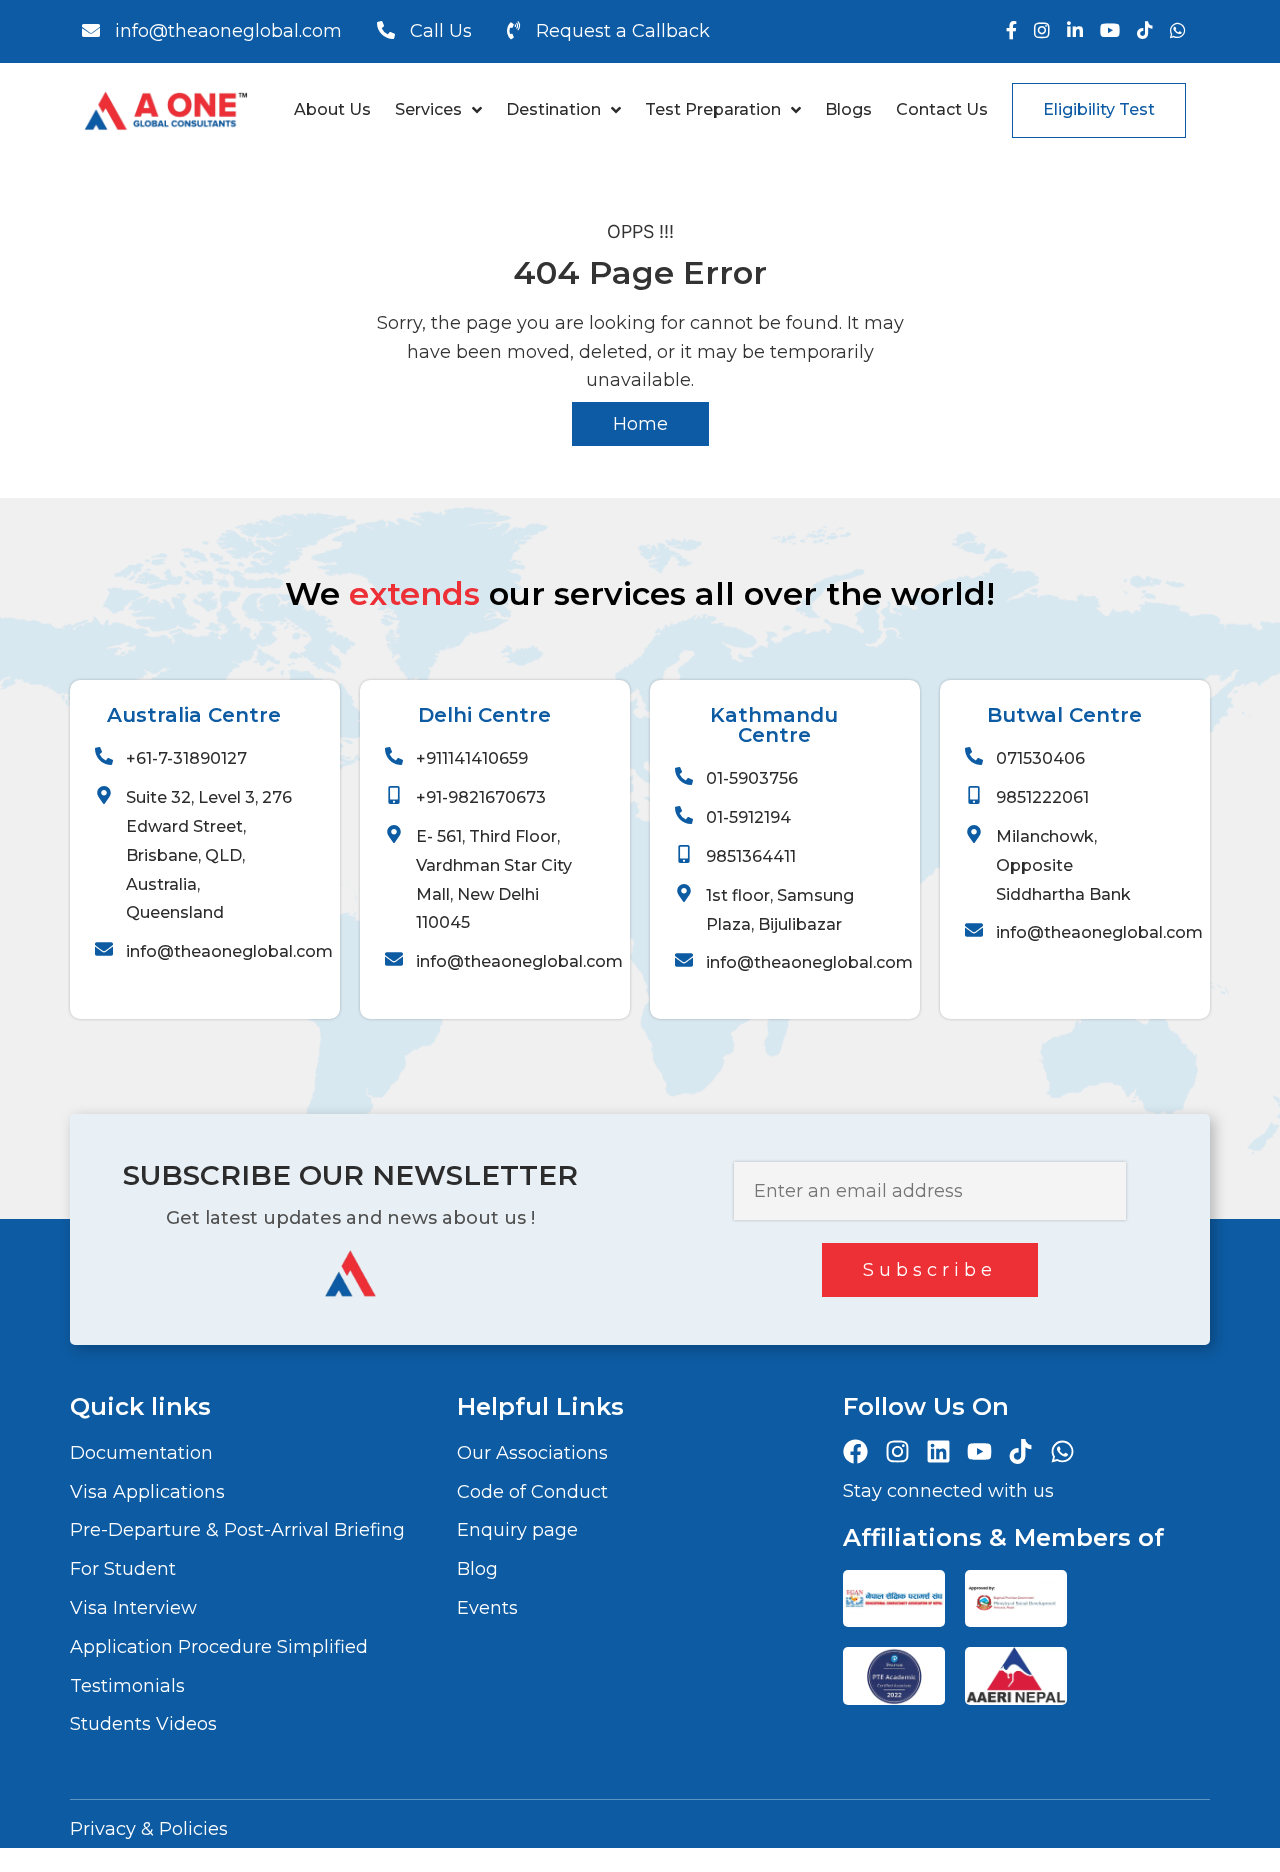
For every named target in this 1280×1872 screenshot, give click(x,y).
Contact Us (942, 109)
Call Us (441, 31)
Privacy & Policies (149, 1829)
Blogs (848, 109)
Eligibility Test (1099, 109)
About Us (332, 109)
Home (640, 424)
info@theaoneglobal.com (228, 31)
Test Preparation (713, 109)
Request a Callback (623, 31)
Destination (553, 109)
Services (428, 109)
